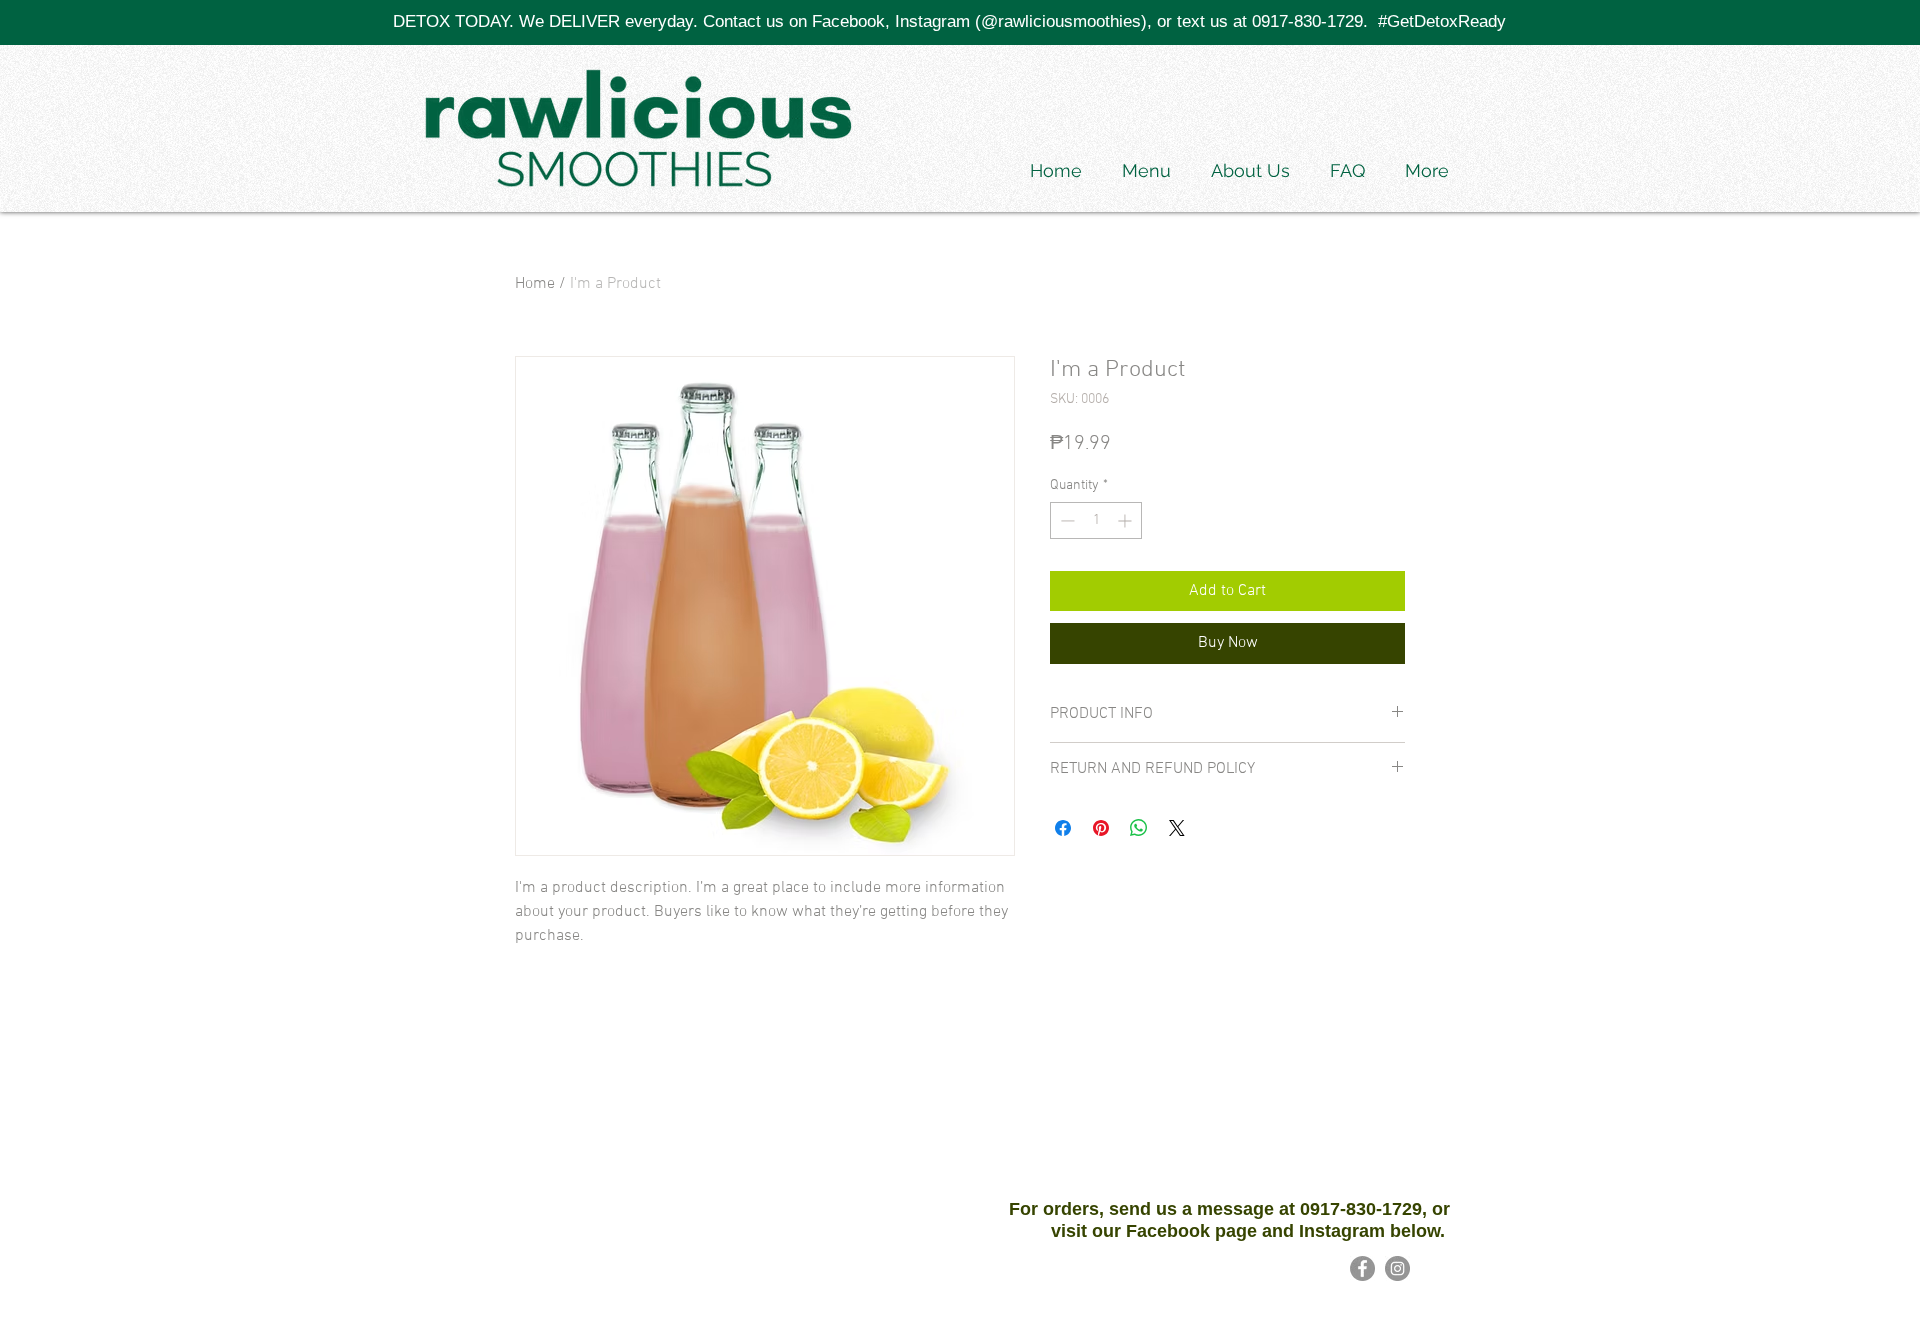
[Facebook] (1362, 1268)
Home (535, 284)
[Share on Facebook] (1063, 828)
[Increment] (1126, 520)
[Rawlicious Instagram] (1397, 1268)
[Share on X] (1177, 828)
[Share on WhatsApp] (1139, 828)
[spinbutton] (1096, 520)
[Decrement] (1065, 520)
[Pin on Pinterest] (1101, 828)
